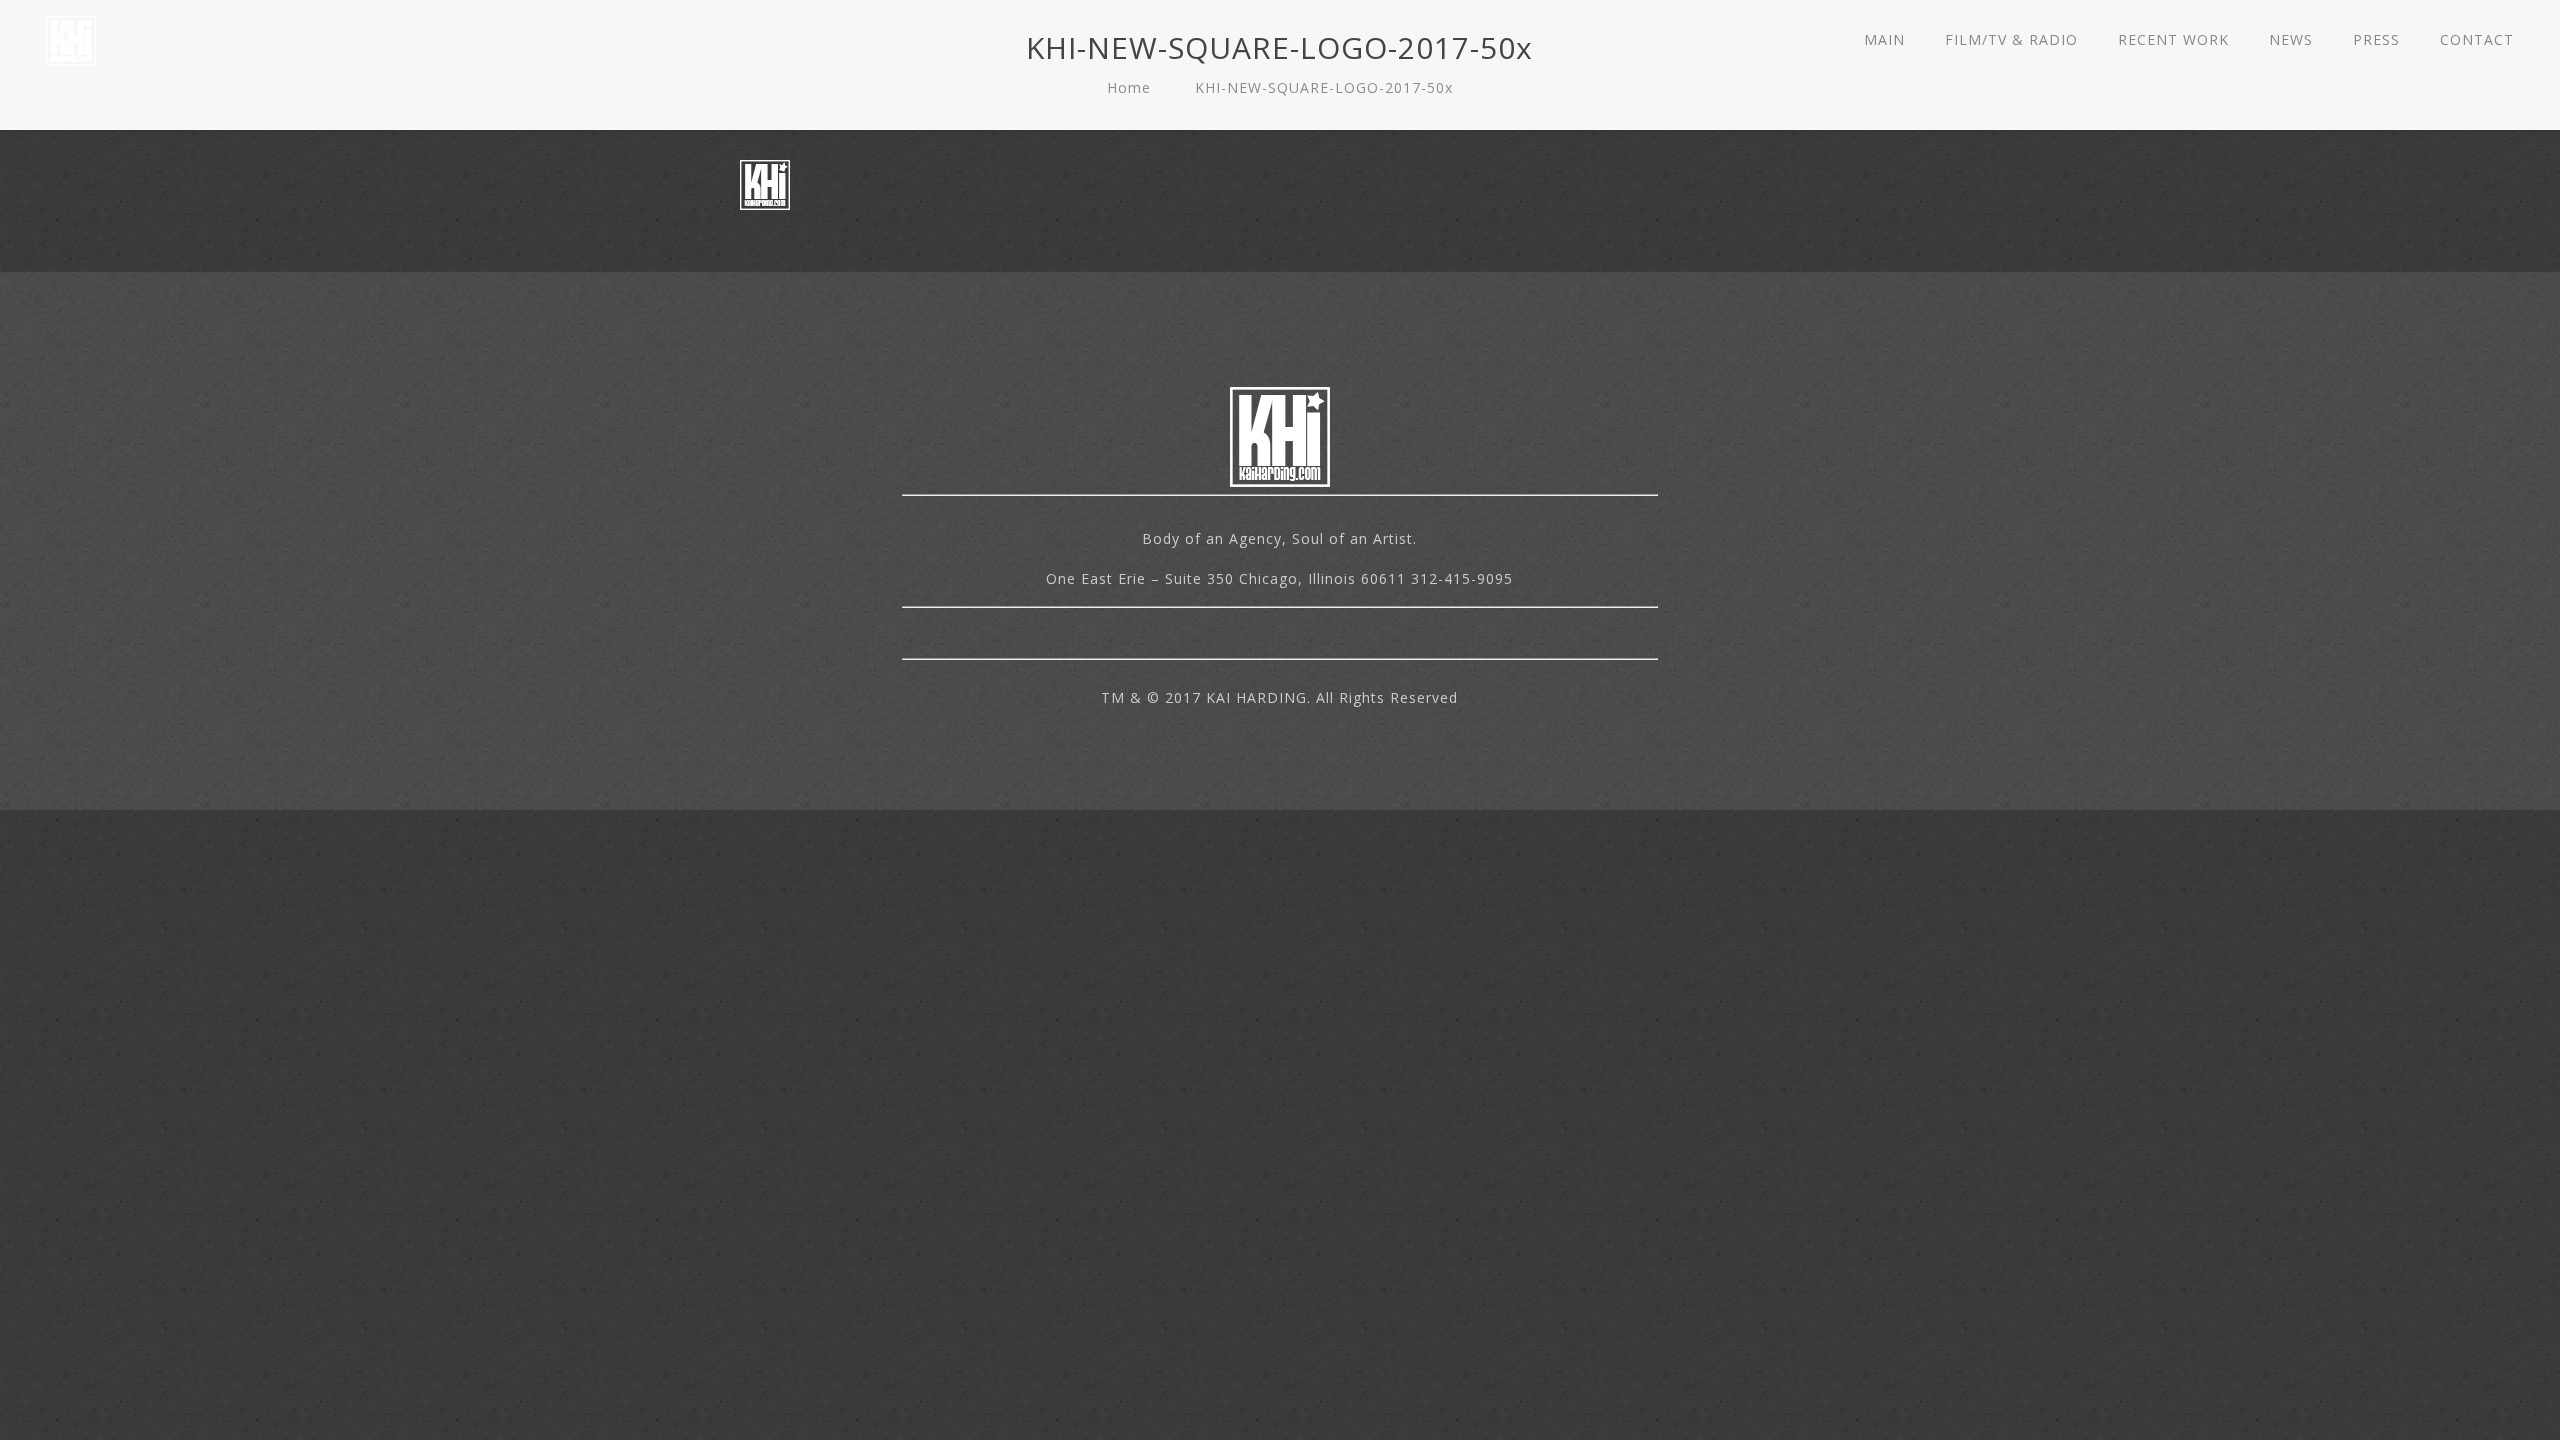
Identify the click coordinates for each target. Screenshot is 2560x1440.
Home (1129, 87)
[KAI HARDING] (71, 40)
